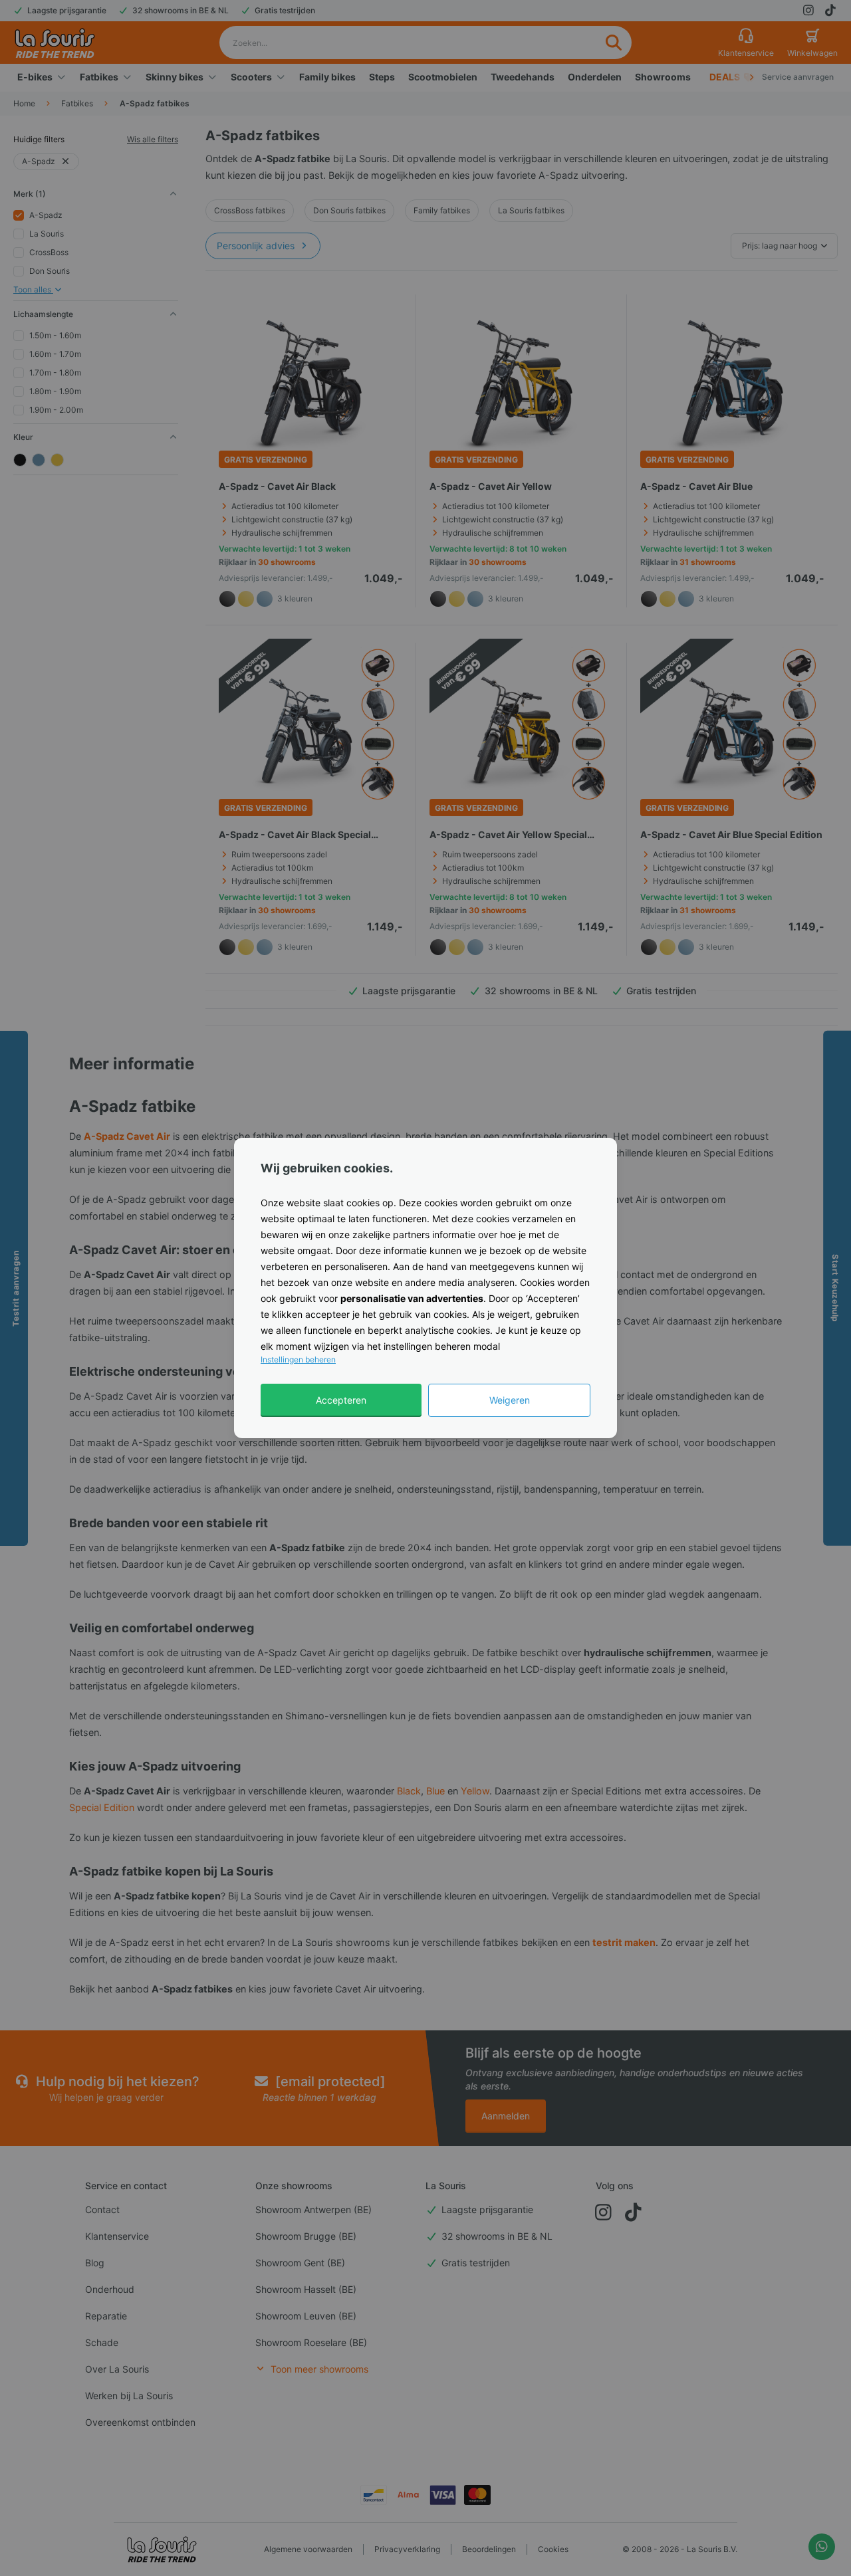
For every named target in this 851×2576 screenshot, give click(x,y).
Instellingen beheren (298, 1359)
